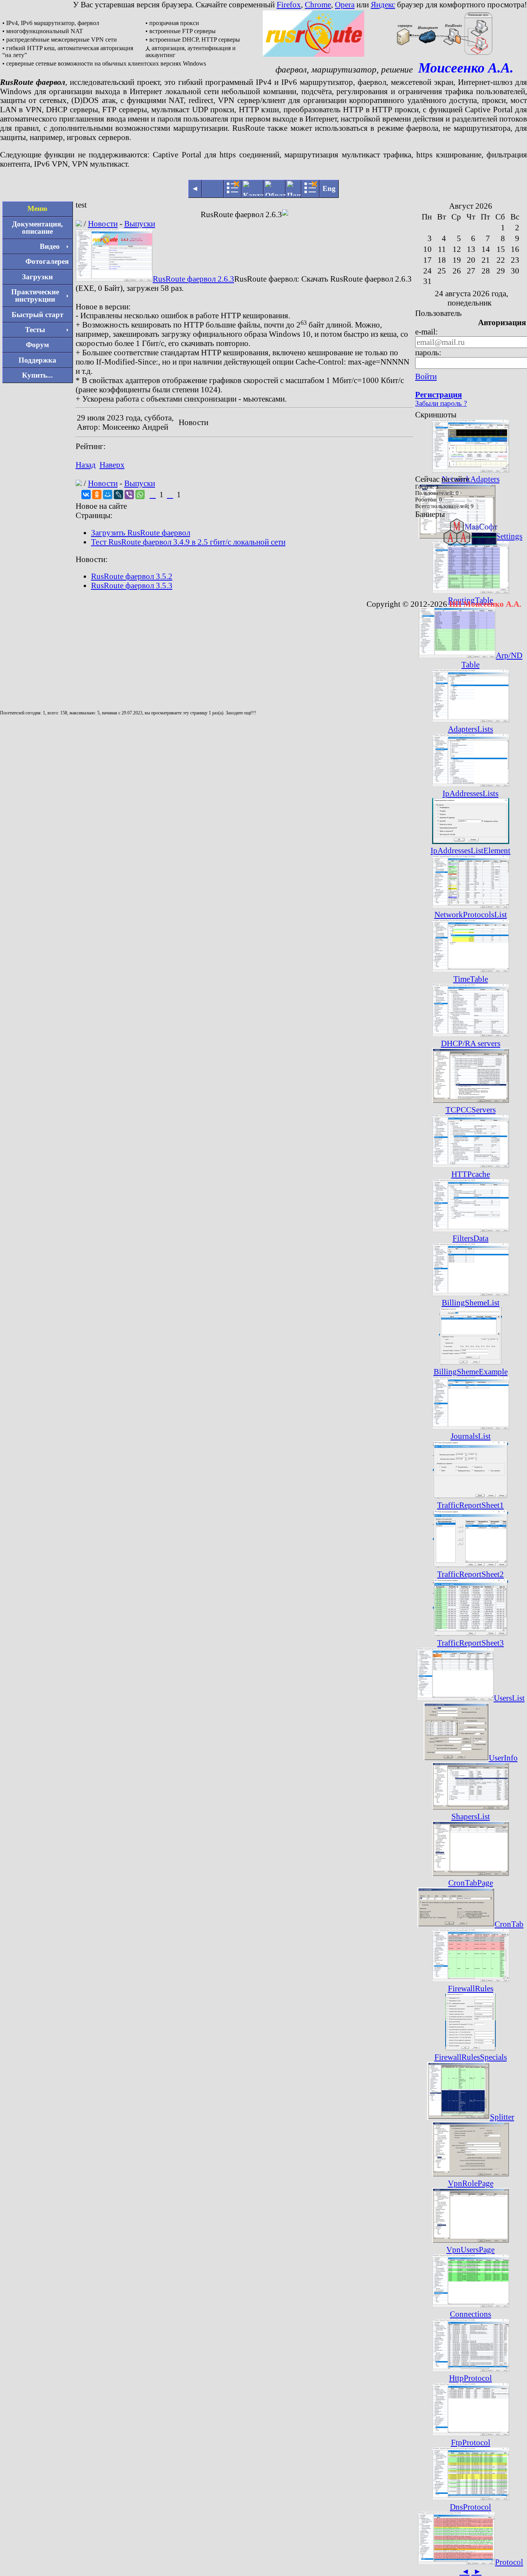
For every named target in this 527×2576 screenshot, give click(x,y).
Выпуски (140, 224)
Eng (329, 188)
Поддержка (37, 360)
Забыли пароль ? (441, 403)
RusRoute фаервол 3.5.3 (132, 585)
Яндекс (383, 4)
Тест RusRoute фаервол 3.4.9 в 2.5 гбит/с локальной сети (188, 542)
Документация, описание (37, 228)
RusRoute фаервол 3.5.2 (132, 576)
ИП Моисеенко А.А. (485, 604)
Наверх (112, 465)
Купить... (37, 375)
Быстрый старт (37, 315)
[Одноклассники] (97, 495)
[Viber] (129, 495)
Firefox (289, 4)
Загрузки (37, 277)
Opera (345, 4)
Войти (426, 376)
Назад (86, 465)
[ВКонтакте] (86, 495)
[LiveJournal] (118, 495)
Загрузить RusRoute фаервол (141, 533)
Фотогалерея (47, 261)
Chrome (318, 4)
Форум (37, 345)
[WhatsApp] (140, 495)
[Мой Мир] (108, 495)
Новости (103, 224)
